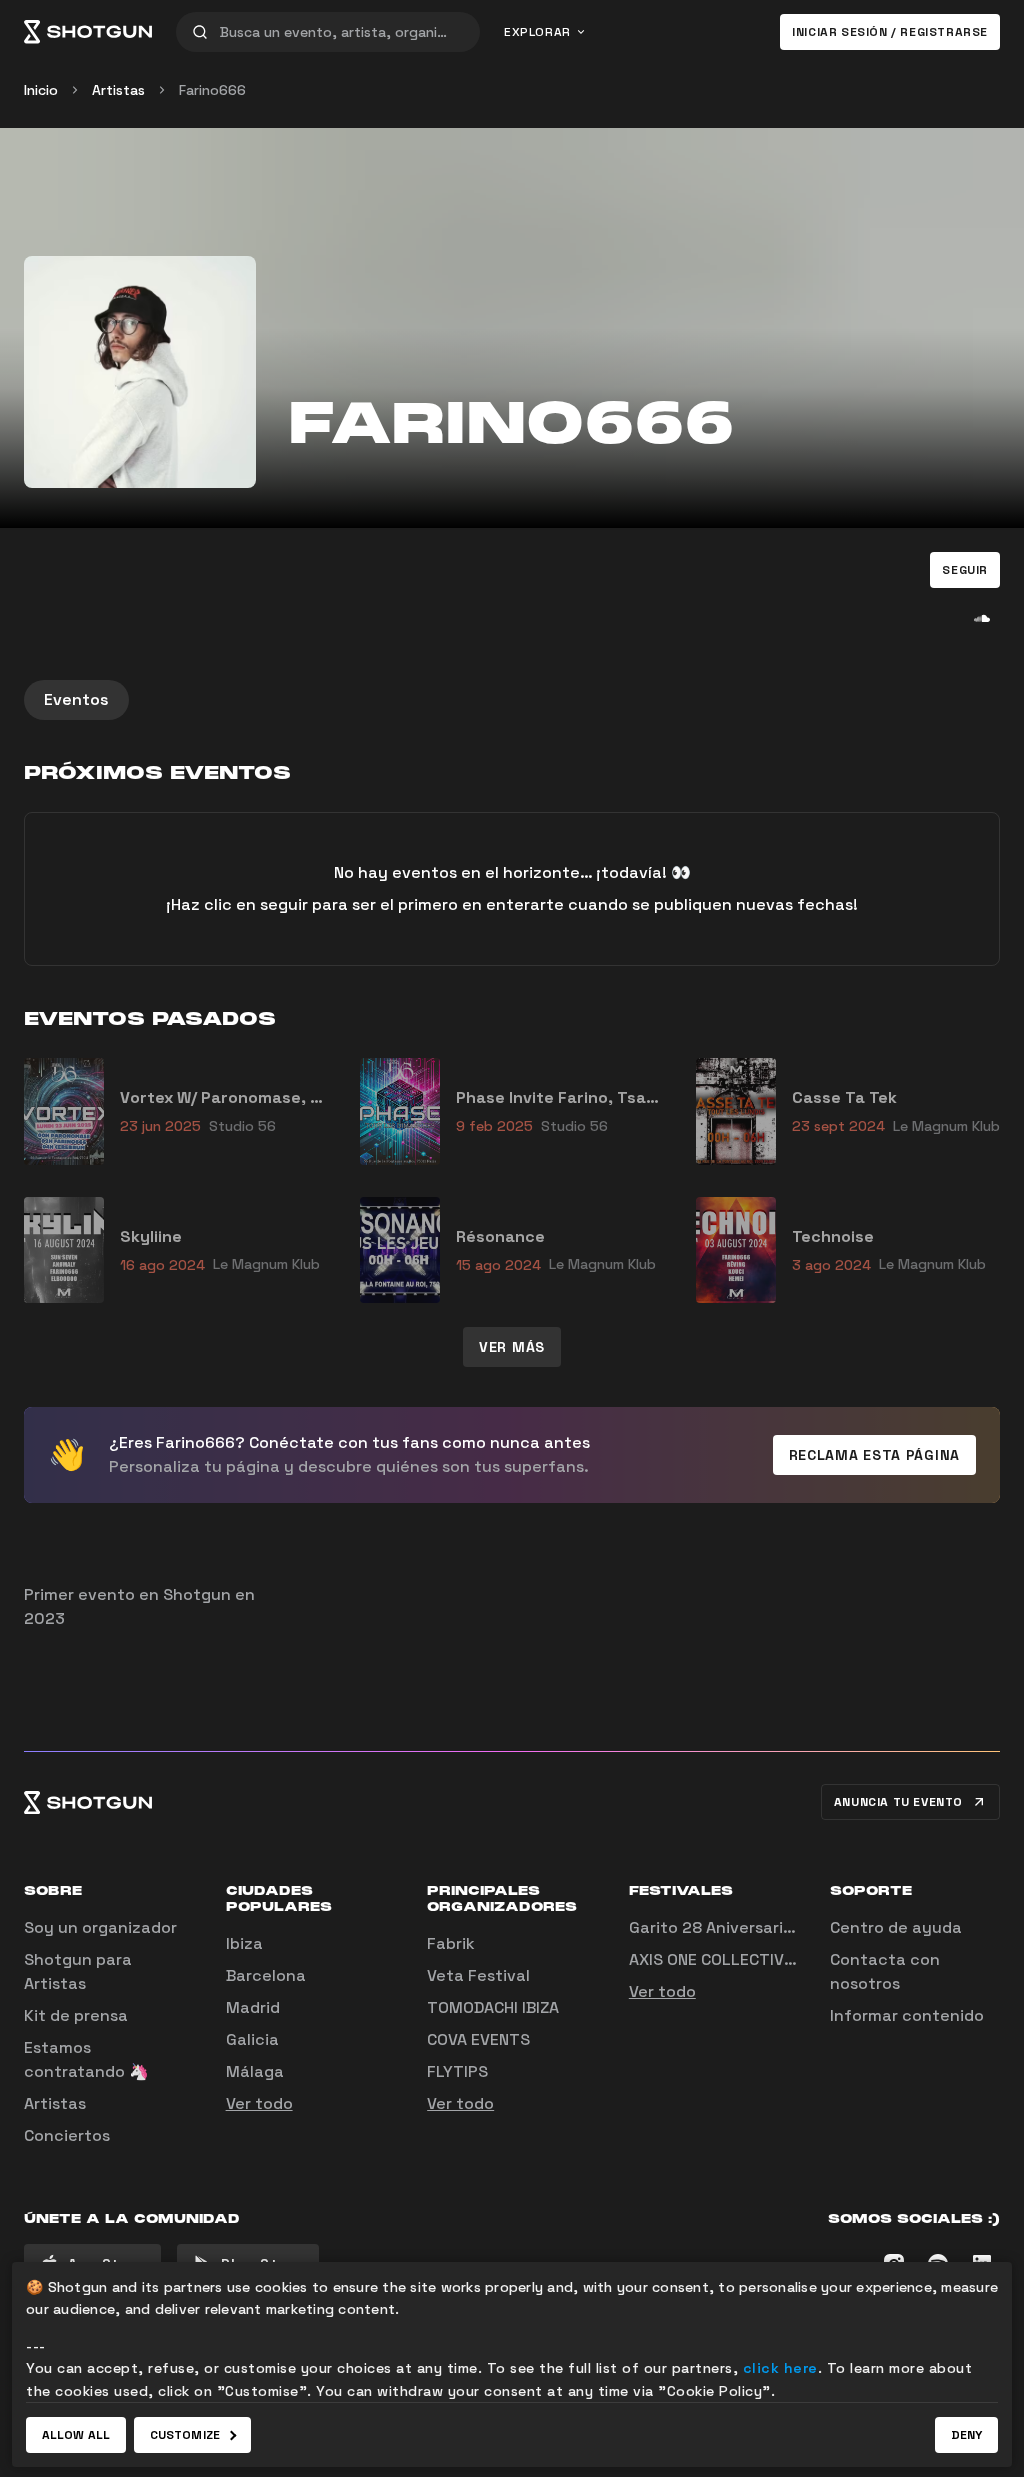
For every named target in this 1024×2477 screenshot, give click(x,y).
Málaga (255, 2071)
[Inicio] (88, 32)
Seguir (965, 570)
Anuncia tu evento (898, 1802)
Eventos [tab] (76, 699)
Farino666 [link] (212, 90)
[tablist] (512, 700)
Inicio (41, 90)
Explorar (537, 32)
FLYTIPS (457, 2071)
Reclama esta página (874, 1455)
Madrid (253, 2007)
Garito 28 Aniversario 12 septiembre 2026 (791, 1927)
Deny (966, 2435)
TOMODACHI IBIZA (493, 2007)
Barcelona (266, 1975)
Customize (185, 2435)
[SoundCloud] (982, 618)
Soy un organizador (100, 1927)
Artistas (118, 90)
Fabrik (451, 1943)
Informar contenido (907, 2015)
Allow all (76, 2435)
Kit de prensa (76, 2015)
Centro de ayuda (896, 1927)
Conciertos (67, 2135)
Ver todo (259, 2103)
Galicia (252, 2039)
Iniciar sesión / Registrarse (890, 32)
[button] (965, 570)
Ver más (512, 1347)
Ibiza (244, 1943)
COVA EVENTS (478, 2039)
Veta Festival (478, 1975)
